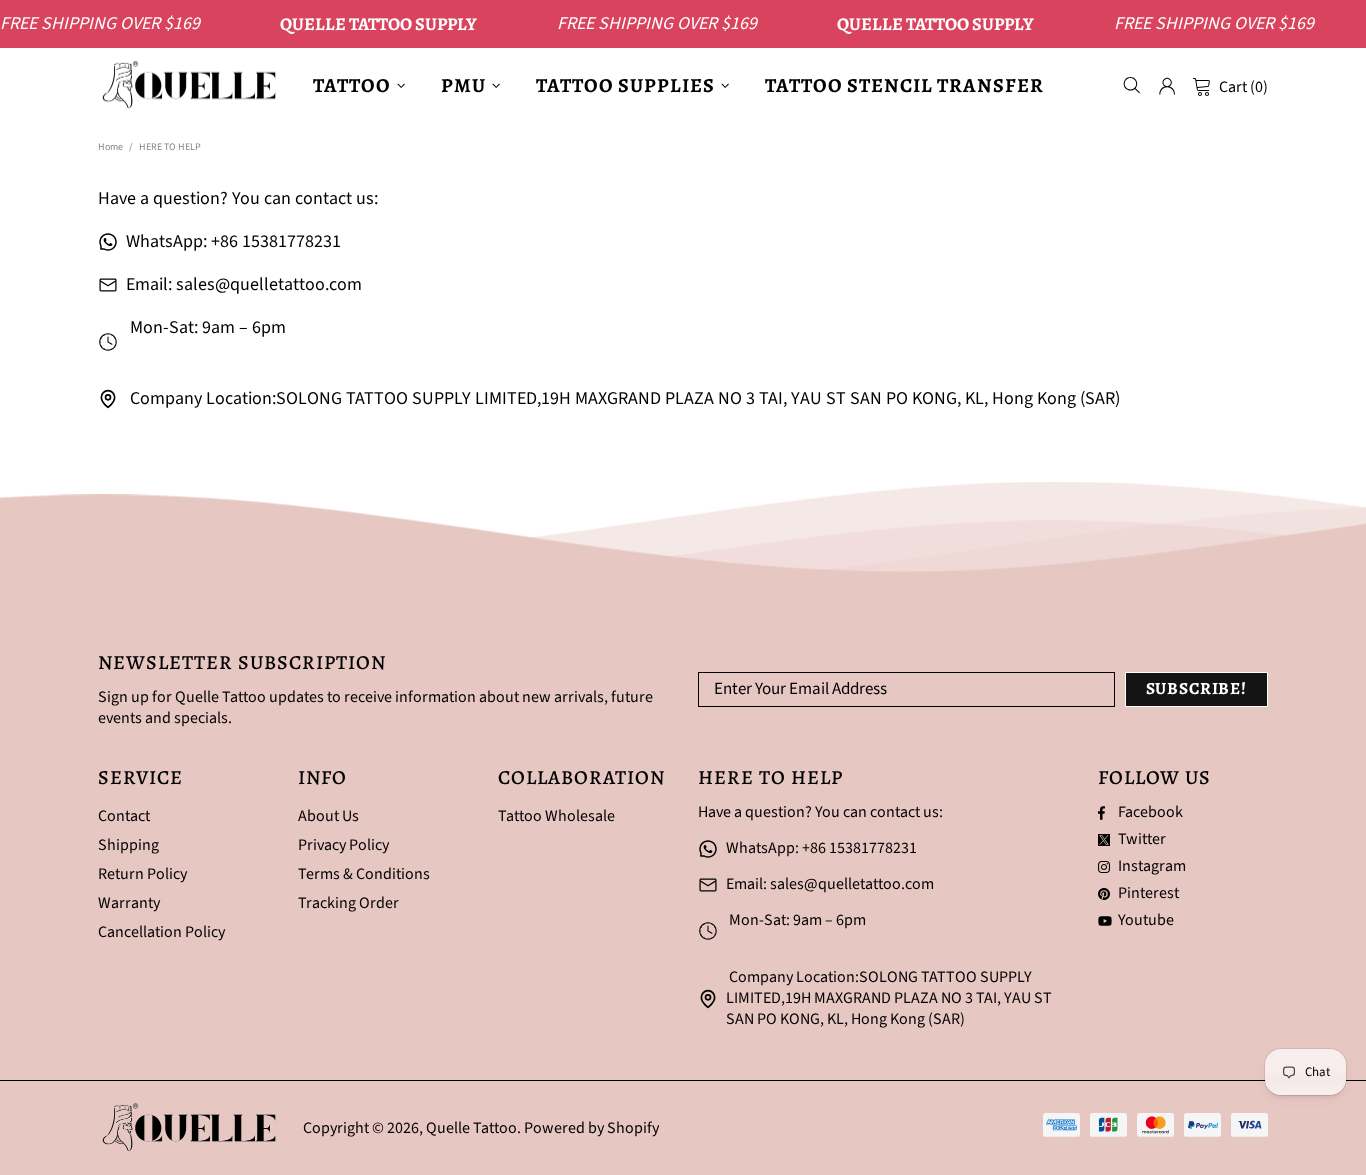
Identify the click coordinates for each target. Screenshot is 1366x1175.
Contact (124, 816)
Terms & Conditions (364, 874)
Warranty (129, 903)
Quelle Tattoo (193, 85)
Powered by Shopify (591, 1128)
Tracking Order (348, 903)
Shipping (128, 845)
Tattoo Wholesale (556, 816)
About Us (328, 816)
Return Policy (142, 874)
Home (110, 147)
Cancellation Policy (161, 932)
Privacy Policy (343, 845)
